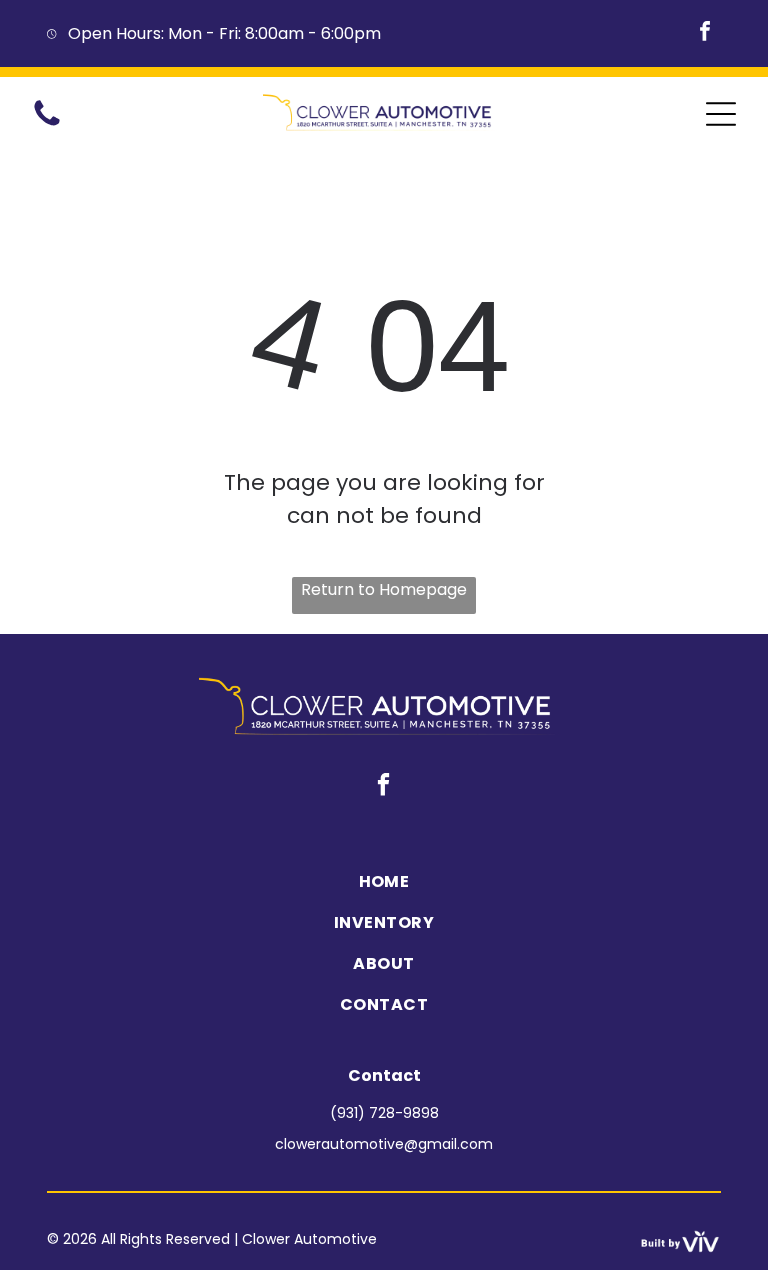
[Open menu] (721, 114)
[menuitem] (383, 881)
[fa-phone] (47, 124)
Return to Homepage (384, 589)
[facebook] (705, 33)
